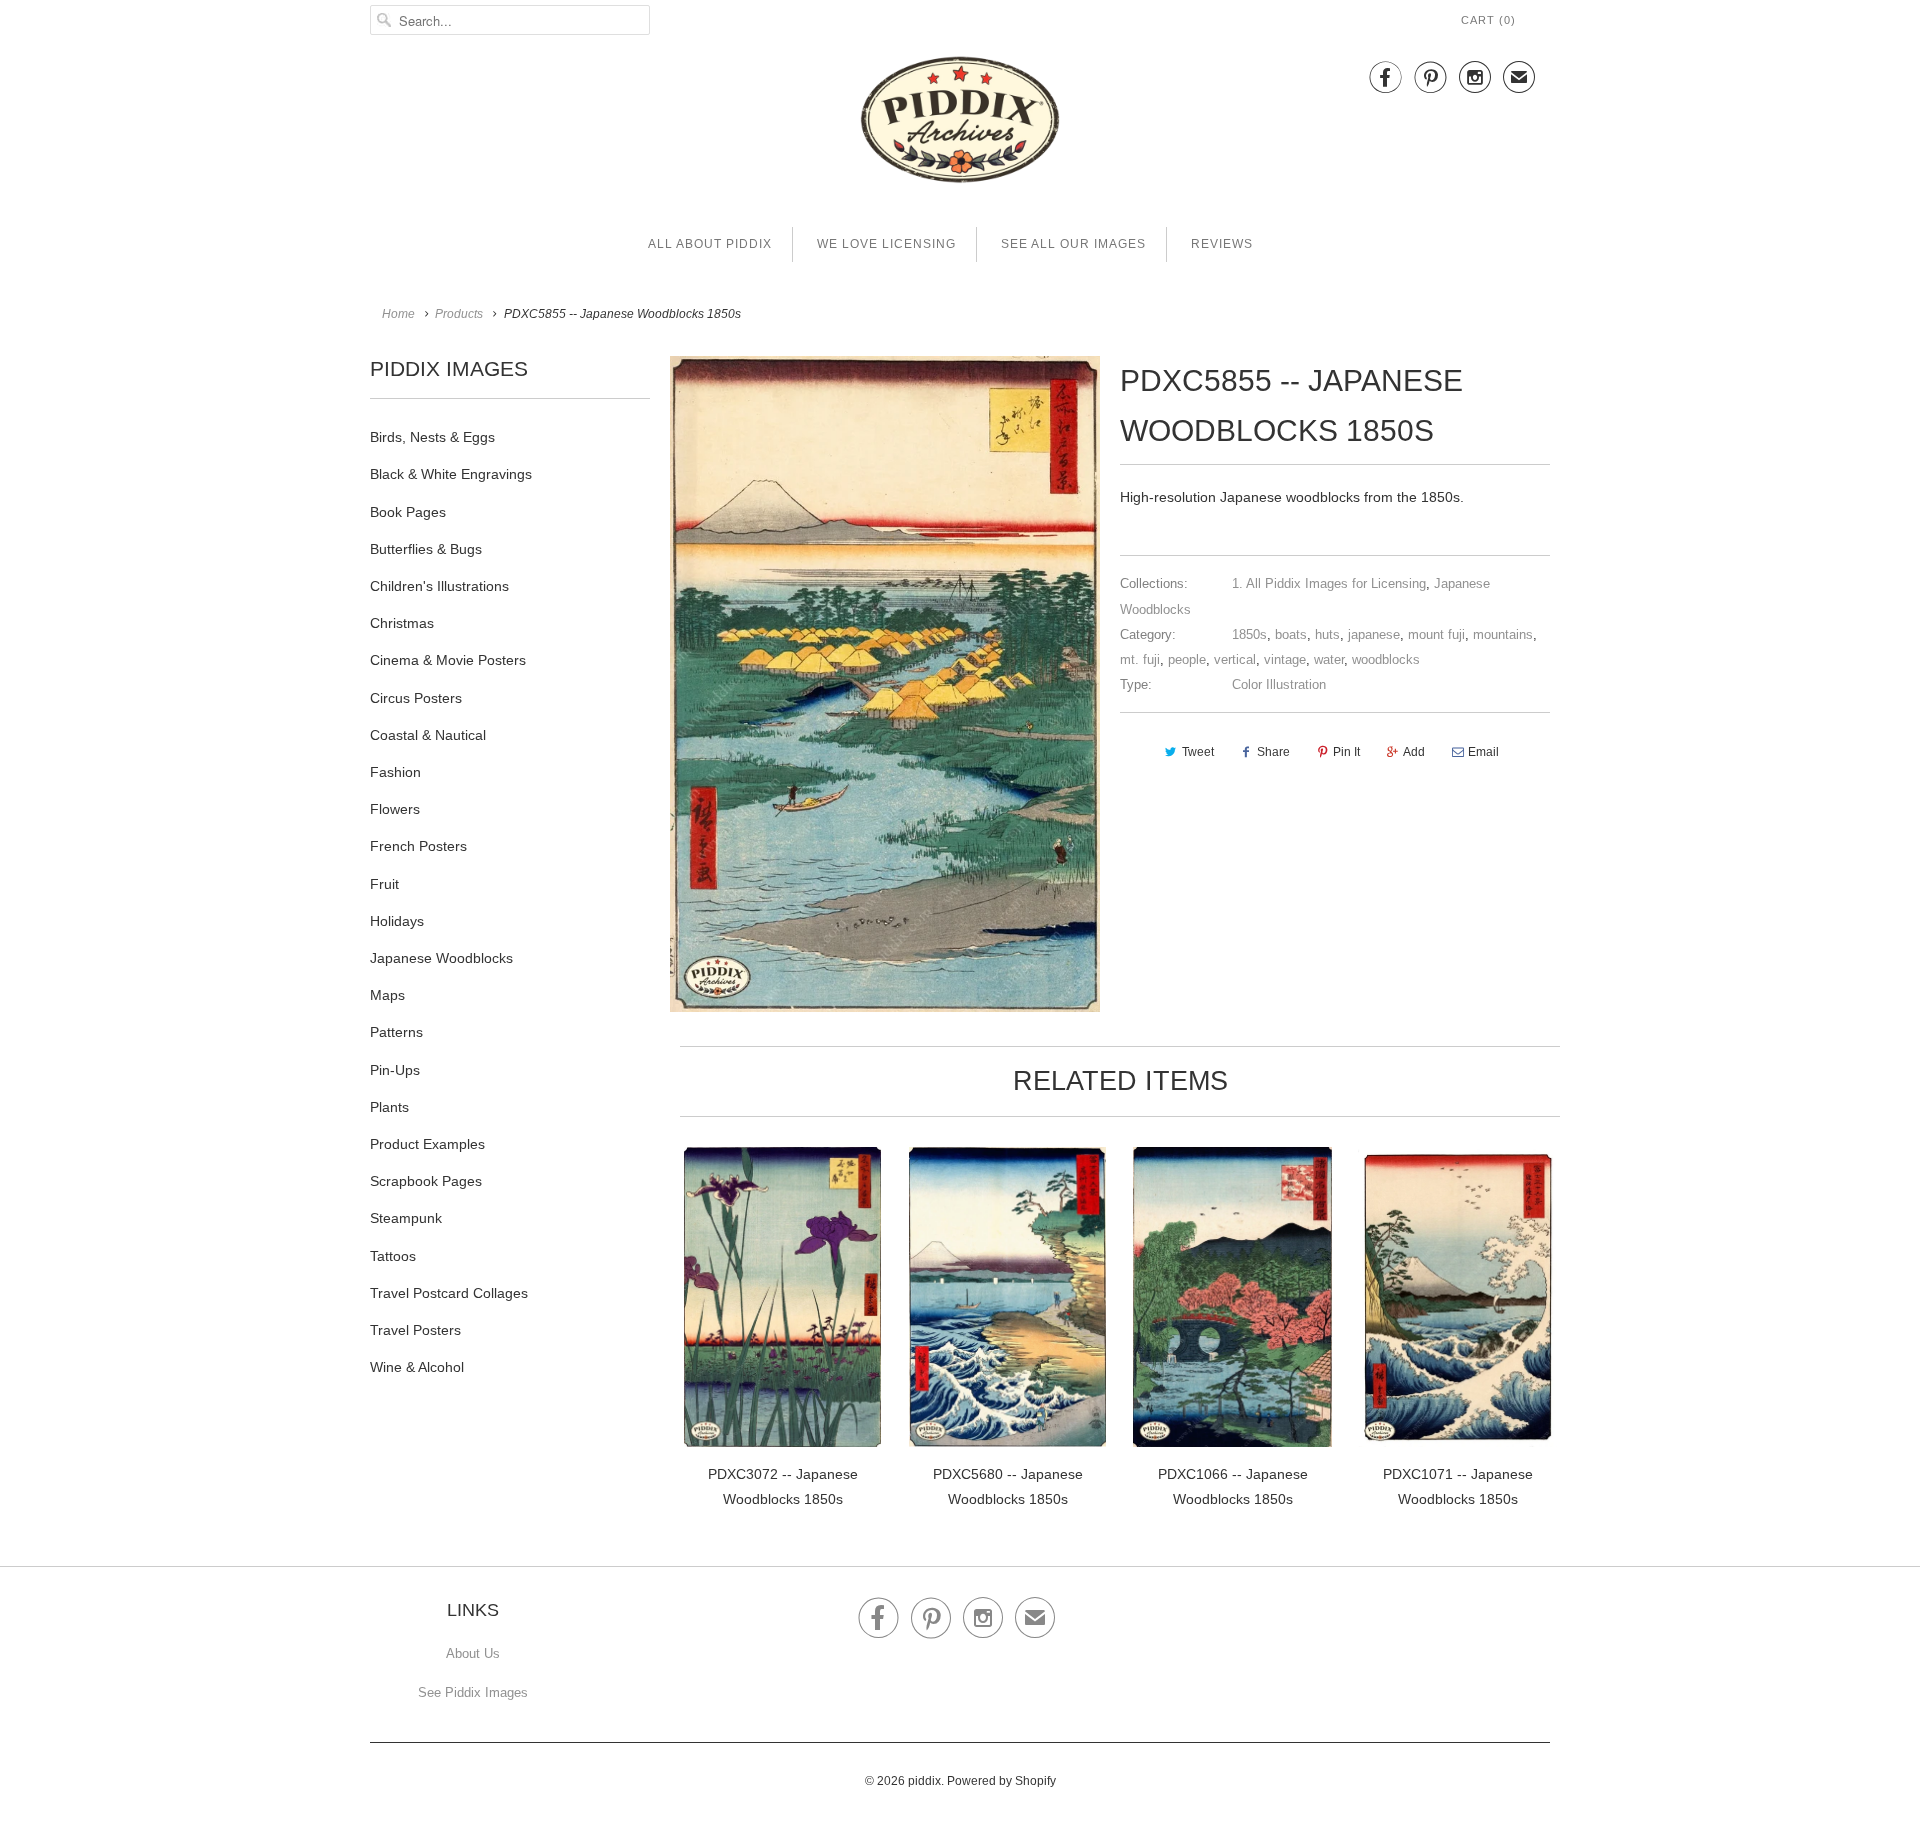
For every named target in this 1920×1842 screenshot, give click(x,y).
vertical (1235, 659)
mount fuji (1436, 634)
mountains (1503, 634)
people (1187, 659)
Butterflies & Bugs (426, 549)
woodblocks (1386, 659)
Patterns (396, 1032)
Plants (389, 1107)
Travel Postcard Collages (449, 1293)
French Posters (418, 846)
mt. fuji (1140, 659)
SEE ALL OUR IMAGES (1073, 244)
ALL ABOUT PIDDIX (710, 244)
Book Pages (408, 512)
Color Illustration (1279, 684)
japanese (1374, 634)
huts (1327, 634)
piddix (924, 1781)
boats (1291, 634)
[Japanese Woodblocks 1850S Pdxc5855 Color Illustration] (885, 684)
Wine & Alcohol (417, 1367)
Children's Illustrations (439, 586)
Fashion (395, 772)
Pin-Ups (395, 1070)
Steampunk (406, 1218)
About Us (473, 1653)
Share (1273, 752)
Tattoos (393, 1256)
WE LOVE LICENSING (886, 244)
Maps (387, 995)
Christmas (402, 623)
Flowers (395, 809)
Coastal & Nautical (428, 735)
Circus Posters (416, 698)
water (1329, 659)
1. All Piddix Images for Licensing (1329, 583)
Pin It (1346, 752)
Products (459, 314)
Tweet (1198, 752)
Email (1483, 752)
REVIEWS (1222, 244)
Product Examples (427, 1144)
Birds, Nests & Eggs (432, 437)
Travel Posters (415, 1330)
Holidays (397, 921)
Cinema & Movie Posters (448, 660)
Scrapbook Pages (426, 1181)
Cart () (1488, 20)
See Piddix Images (473, 1692)
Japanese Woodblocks (441, 958)
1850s (1249, 634)
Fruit (384, 884)
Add (1414, 752)
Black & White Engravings (451, 474)
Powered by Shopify (1001, 1781)
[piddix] (960, 123)
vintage (1285, 659)
